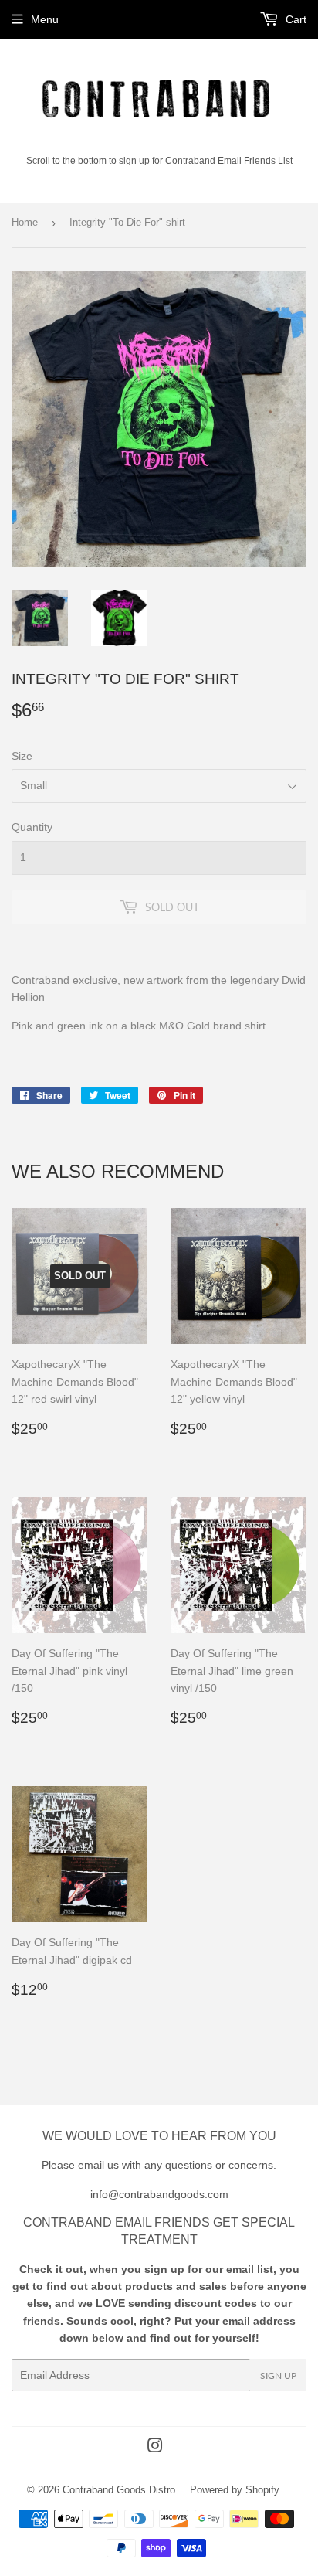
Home (25, 222)
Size (22, 756)
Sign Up (278, 2375)
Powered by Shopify (235, 2490)
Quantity (32, 827)
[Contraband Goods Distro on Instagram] (155, 2448)
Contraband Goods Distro (119, 2490)
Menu (45, 19)
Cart (294, 19)
